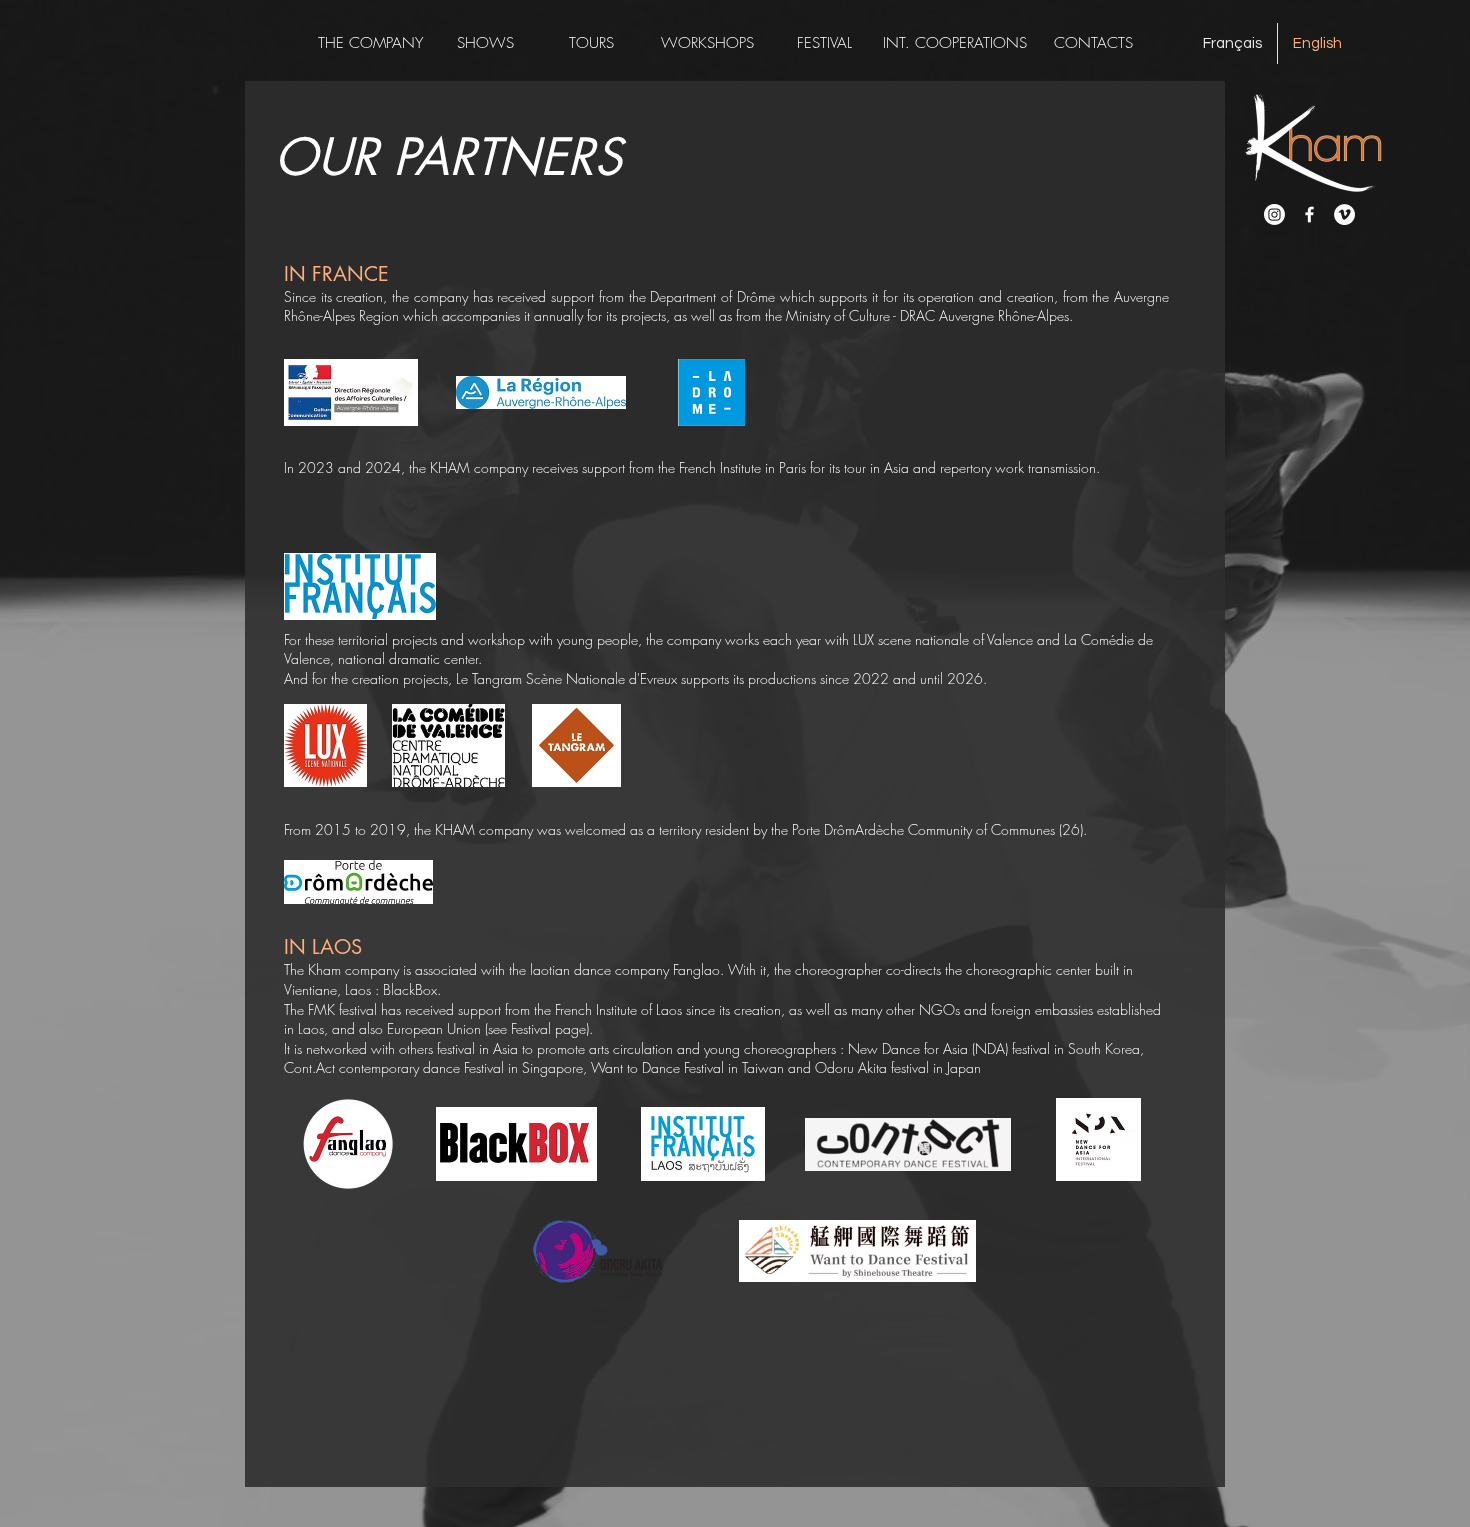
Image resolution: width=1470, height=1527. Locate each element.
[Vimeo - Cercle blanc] (1344, 214)
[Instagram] (1274, 214)
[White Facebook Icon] (1309, 214)
